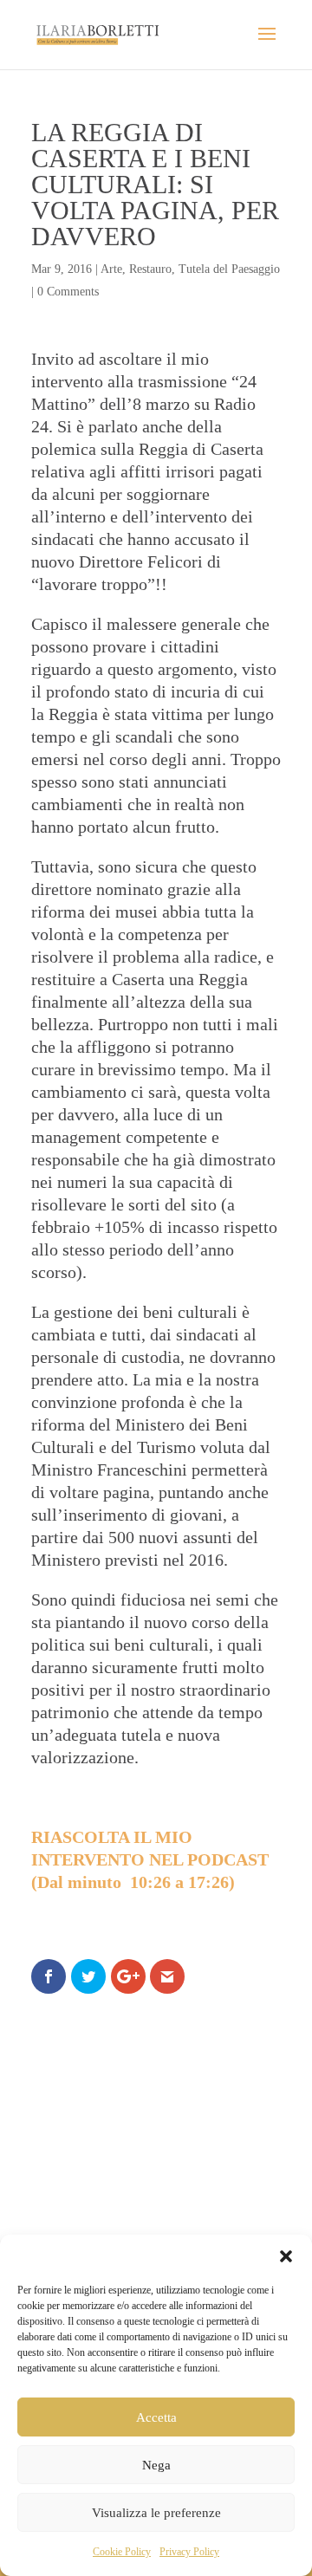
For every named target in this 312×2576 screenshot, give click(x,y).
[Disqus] (156, 2221)
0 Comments (68, 292)
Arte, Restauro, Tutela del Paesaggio (190, 269)
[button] (286, 2256)
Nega (156, 2465)
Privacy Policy (189, 2552)
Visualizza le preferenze (156, 2513)
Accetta (156, 2417)
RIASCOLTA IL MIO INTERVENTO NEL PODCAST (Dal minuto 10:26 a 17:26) (150, 1859)
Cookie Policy (122, 2552)
